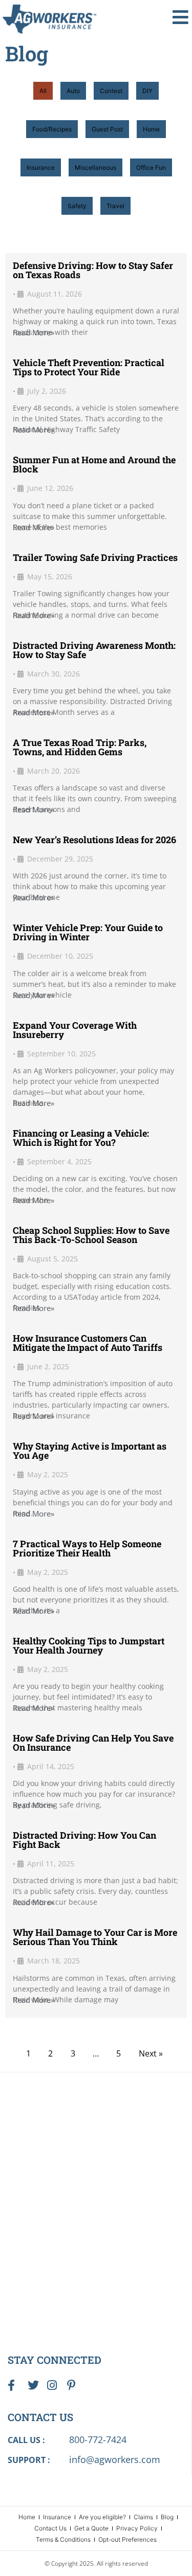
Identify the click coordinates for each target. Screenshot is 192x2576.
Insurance (41, 167)
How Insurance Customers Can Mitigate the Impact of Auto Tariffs (88, 1343)
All (43, 91)
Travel (115, 206)
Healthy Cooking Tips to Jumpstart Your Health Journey (89, 1645)
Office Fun (151, 167)
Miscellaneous (95, 167)
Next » (151, 2053)
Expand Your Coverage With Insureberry (75, 1030)
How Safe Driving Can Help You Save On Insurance (93, 1743)
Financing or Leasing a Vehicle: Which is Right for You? (81, 1138)
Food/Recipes (52, 129)
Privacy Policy (137, 2528)
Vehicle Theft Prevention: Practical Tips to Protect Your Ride (89, 367)
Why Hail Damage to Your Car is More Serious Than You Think (95, 1937)
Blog (167, 2517)
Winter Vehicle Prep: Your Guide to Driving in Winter (88, 932)
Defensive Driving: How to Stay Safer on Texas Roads (93, 270)
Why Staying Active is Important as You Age (90, 1451)
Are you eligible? (102, 2517)
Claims (143, 2517)
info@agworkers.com (115, 2459)
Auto (73, 91)
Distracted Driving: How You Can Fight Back (84, 1840)
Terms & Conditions (63, 2539)
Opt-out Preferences (127, 2539)
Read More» (34, 333)
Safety (77, 206)
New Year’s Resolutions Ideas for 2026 (94, 840)
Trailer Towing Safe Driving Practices (95, 557)
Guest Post (107, 129)
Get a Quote (91, 2528)
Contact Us (50, 2528)
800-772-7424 (98, 2439)
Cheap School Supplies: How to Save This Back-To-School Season (91, 1235)
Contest (111, 91)
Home (151, 129)
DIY (147, 91)
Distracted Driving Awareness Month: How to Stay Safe (94, 650)
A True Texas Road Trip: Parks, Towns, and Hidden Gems (80, 747)
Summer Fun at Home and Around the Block (94, 464)
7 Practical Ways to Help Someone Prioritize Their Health (87, 1548)
